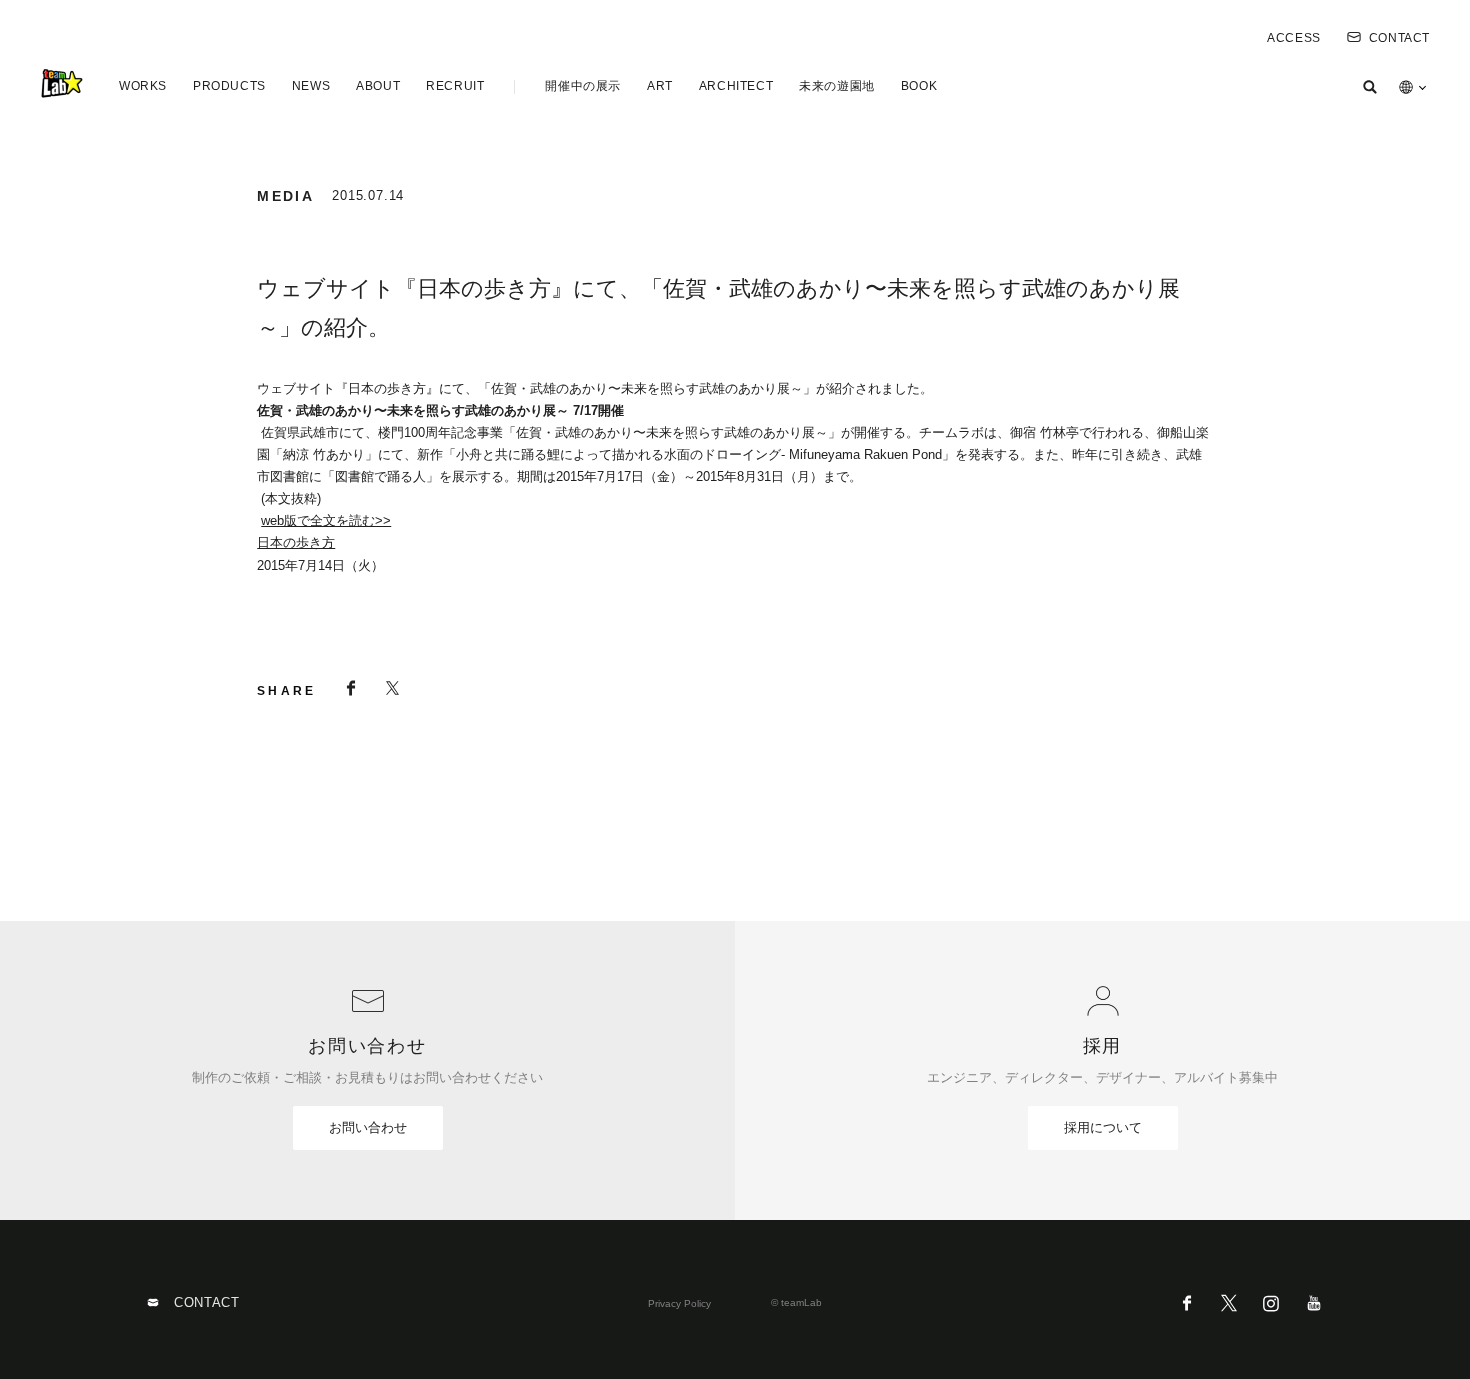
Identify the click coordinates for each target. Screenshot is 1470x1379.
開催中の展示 (583, 86)
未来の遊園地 (837, 86)
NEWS (311, 86)
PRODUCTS (229, 86)
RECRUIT (455, 86)
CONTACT (1399, 38)
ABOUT (378, 86)
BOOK (919, 86)
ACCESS (1294, 38)
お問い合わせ (368, 1127)
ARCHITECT (736, 86)
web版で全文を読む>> (326, 520)
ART (660, 86)
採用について (1103, 1127)
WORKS (143, 86)
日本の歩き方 (296, 542)
